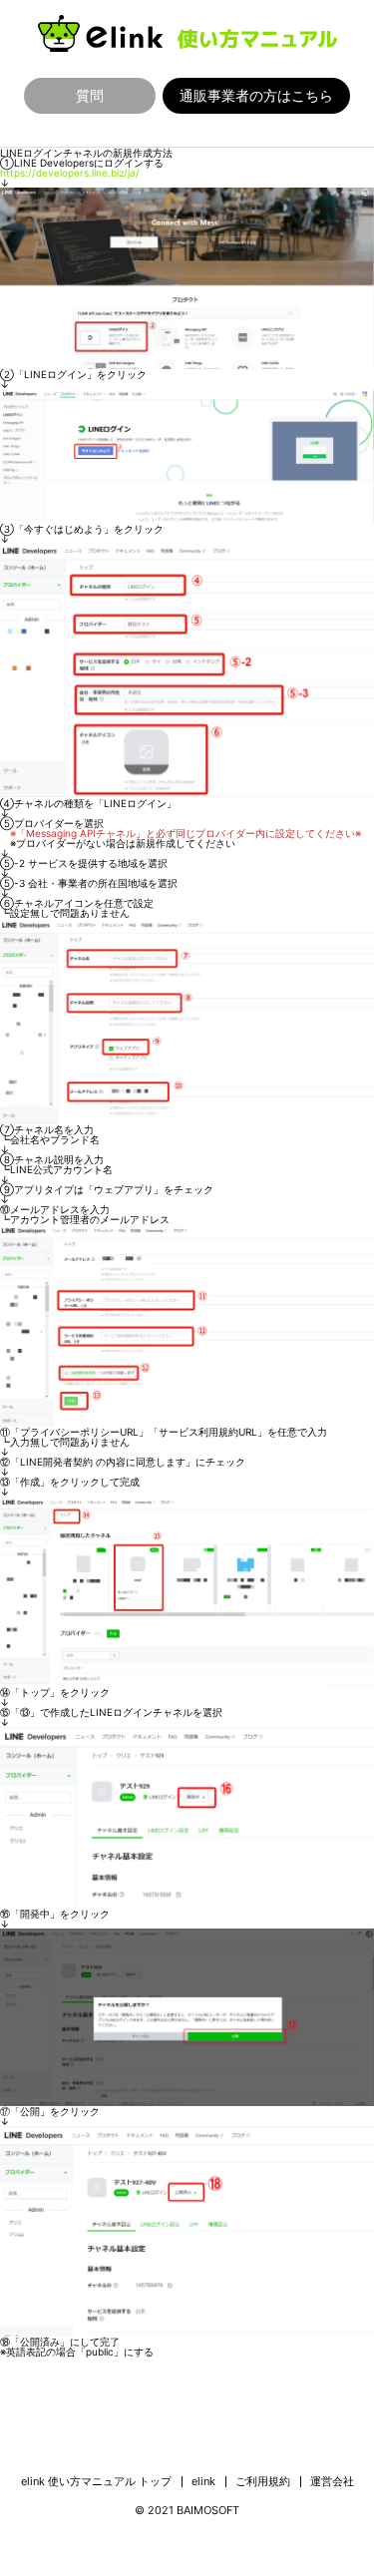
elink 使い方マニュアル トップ (96, 2482)
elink (203, 2482)
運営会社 (332, 2482)
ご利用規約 (263, 2482)
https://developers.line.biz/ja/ (70, 173)
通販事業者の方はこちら (256, 95)
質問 (90, 95)
